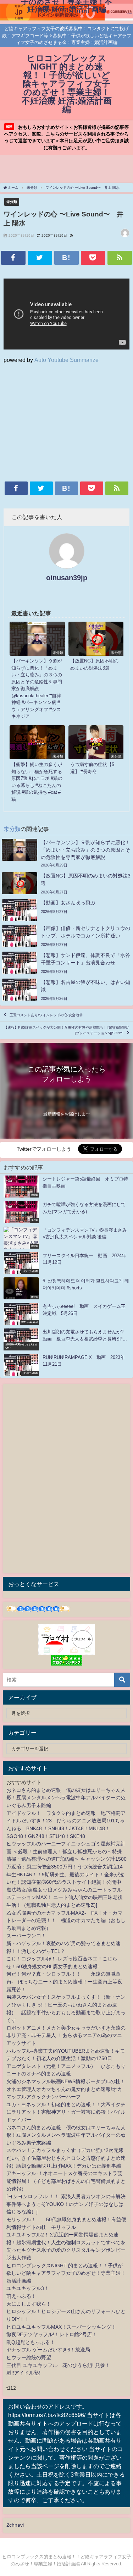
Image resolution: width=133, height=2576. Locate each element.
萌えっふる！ (21, 2296)
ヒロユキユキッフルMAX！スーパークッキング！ (61, 2327)
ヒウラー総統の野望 (29, 2357)
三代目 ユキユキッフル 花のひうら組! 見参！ (58, 2365)
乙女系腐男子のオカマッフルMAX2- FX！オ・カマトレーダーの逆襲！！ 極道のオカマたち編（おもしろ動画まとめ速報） (66, 1920)
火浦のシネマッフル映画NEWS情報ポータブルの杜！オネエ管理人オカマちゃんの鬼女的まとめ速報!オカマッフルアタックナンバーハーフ (66, 2089)
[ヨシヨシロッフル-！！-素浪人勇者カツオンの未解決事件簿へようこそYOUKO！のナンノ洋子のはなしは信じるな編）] (66, 2204)
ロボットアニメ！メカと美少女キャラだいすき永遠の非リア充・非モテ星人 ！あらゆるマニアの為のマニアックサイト (66, 2035)
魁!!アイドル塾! (23, 2373)
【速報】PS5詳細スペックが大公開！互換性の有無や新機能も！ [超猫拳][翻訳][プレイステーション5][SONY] (67, 1030)
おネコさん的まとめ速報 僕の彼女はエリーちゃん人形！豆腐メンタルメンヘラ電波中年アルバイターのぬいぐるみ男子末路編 (66, 1798)
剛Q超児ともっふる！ (31, 2342)
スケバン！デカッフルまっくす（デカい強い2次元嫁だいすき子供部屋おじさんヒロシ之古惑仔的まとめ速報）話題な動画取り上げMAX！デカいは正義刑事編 (66, 2158)
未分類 (12, 202)
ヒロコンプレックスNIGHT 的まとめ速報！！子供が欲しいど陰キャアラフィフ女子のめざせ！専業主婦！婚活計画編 (66, 2273)
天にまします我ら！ (29, 2304)
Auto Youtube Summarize (66, 360)
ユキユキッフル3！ (28, 2288)
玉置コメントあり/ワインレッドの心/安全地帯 (46, 1015)
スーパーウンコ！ (26, 1936)
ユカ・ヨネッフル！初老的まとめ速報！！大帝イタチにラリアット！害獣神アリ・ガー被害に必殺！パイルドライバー (66, 2112)
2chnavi (15, 2525)
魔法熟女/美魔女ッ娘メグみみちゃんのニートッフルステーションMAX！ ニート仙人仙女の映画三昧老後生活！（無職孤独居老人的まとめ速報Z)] (65, 1897)
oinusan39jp (67, 578)
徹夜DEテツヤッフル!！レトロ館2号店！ (52, 2334)
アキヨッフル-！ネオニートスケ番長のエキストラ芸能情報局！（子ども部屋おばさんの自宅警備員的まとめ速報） (66, 2181)
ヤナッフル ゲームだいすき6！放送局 (48, 2350)
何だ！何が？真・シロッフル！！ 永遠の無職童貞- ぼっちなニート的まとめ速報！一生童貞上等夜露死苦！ (64, 1981)
